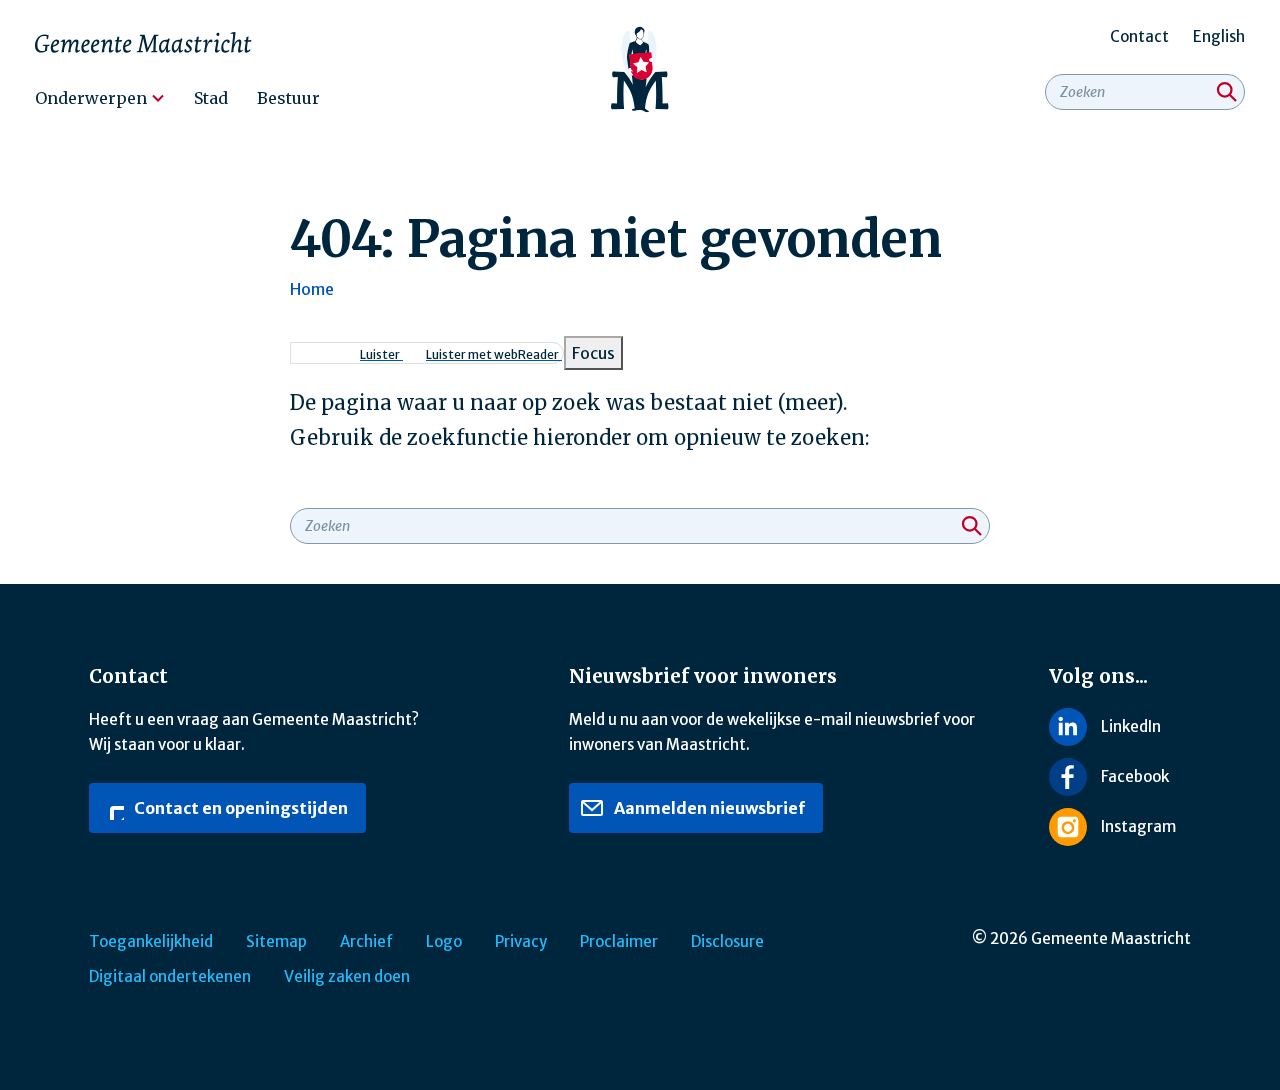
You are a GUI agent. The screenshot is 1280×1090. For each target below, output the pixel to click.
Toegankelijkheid (151, 941)
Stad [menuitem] (211, 98)
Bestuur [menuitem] (288, 98)
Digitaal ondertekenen (170, 976)
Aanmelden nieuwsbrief (708, 808)
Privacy (521, 941)
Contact (1139, 36)
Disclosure (727, 941)
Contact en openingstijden (239, 808)
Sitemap (276, 941)
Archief (366, 941)
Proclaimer (619, 941)
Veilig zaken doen (347, 976)
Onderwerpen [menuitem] (91, 98)
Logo (444, 941)
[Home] (640, 70)
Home (312, 289)
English (1219, 36)
